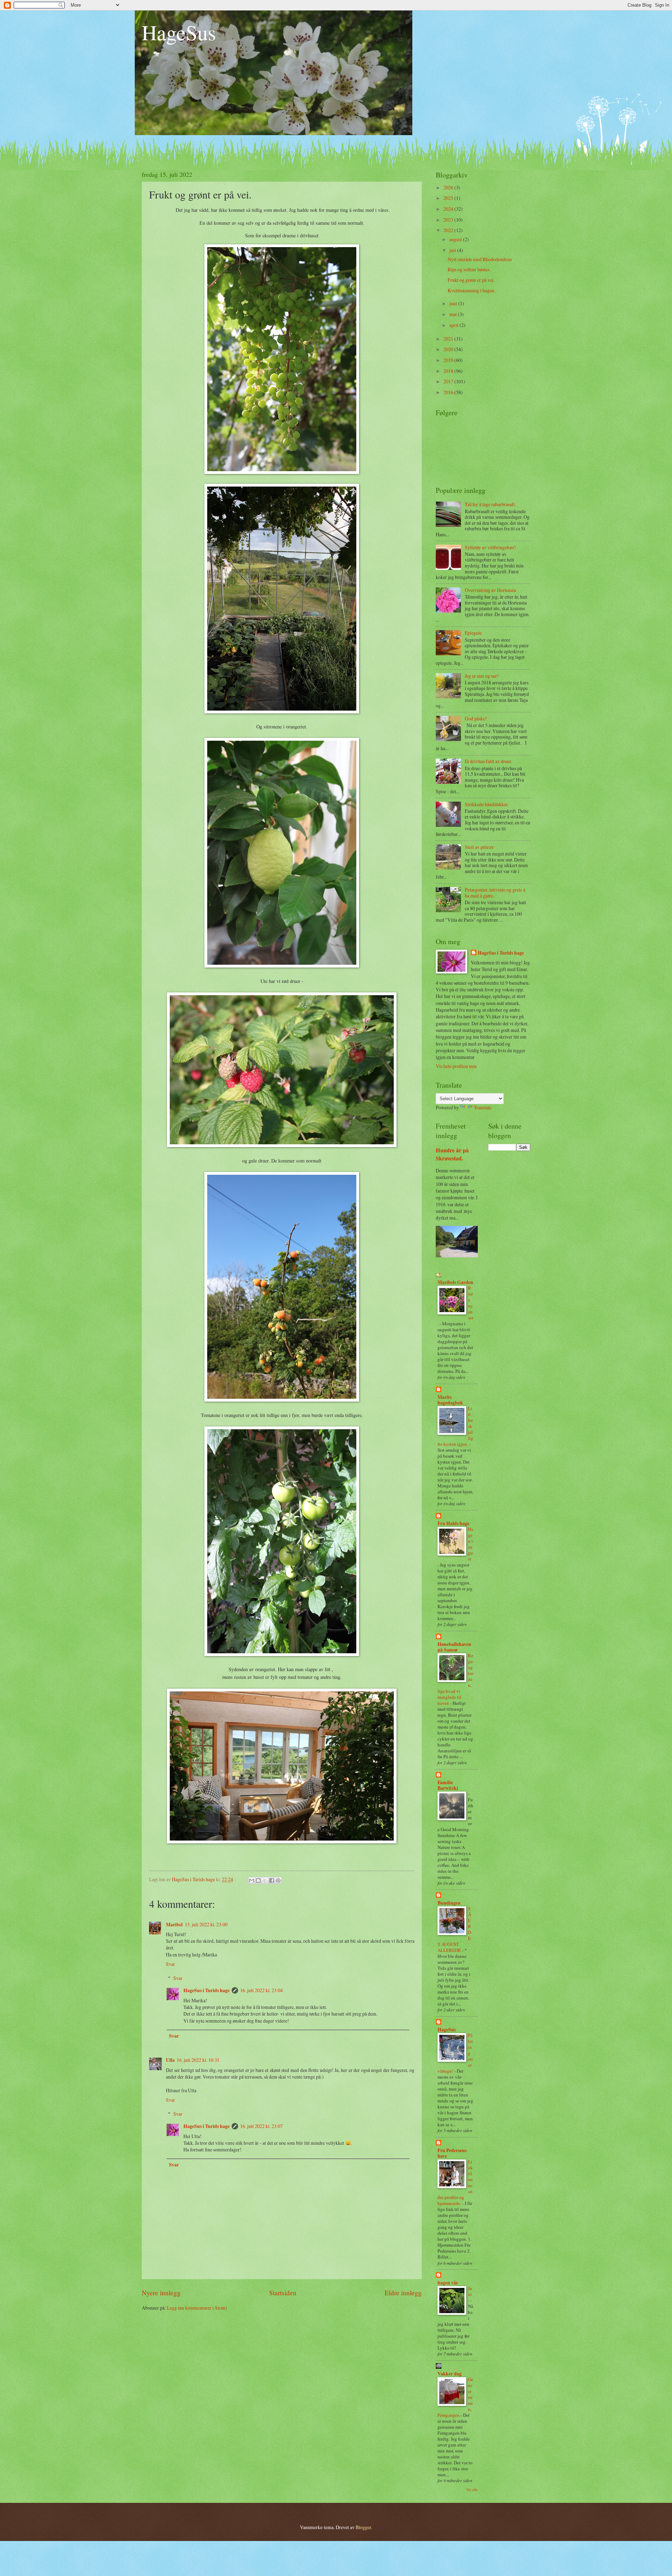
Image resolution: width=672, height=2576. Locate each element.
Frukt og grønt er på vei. (471, 280)
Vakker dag (450, 2374)
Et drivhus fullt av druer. (488, 761)
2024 (449, 209)
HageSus (179, 32)
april (454, 325)
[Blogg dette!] (258, 1880)
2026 (449, 187)
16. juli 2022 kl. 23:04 (261, 1990)
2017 (449, 381)
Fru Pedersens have (452, 2153)
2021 (449, 339)
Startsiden (283, 2293)
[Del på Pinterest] (278, 1880)
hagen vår (448, 2283)
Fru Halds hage (453, 1523)
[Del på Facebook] (272, 1880)
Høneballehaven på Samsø (454, 1647)
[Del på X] (265, 1880)
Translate (483, 1107)
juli (453, 250)
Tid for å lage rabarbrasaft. (490, 504)
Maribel (174, 1925)
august (456, 239)
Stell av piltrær (479, 847)
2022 (449, 230)
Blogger (363, 2527)
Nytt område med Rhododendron (480, 259)
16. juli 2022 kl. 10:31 (198, 2060)
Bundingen (449, 1903)
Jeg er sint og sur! (482, 676)
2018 (449, 371)
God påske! (476, 718)
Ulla (170, 2060)
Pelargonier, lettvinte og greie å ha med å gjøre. (495, 893)
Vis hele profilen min (456, 1066)
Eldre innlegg (403, 2293)
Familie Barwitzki (448, 1785)
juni (454, 303)
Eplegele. (474, 633)
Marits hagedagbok (450, 1400)
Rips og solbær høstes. (469, 269)
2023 (449, 220)
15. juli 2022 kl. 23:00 (206, 1924)
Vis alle (472, 2490)
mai (454, 314)
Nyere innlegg (161, 2293)
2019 (449, 360)
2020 (449, 349)
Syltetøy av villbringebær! (490, 547)
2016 (449, 392)
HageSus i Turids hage (206, 1990)
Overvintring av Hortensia (490, 590)
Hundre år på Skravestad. (452, 1154)
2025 (449, 198)
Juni (470, 2291)
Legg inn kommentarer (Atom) (197, 2308)
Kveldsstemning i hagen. (471, 290)
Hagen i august (471, 1544)
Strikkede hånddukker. (487, 804)
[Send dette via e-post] (252, 1880)
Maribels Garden (455, 1282)
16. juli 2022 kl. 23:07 (261, 2126)
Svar (170, 1964)
